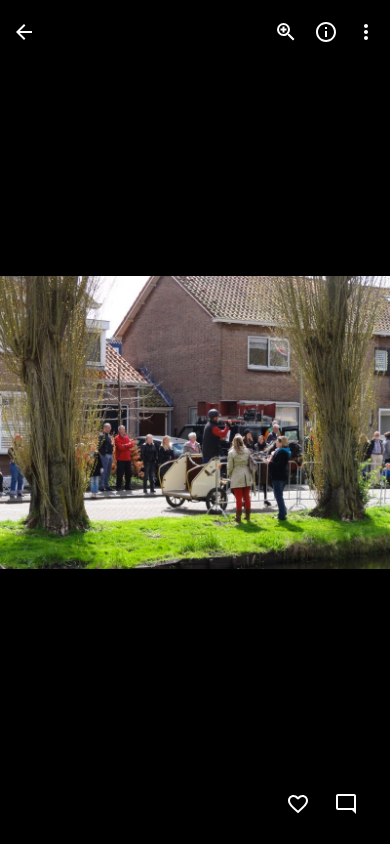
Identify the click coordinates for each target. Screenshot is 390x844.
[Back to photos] (24, 32)
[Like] (298, 804)
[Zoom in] (286, 32)
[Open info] (326, 32)
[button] (56, 422)
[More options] (366, 32)
